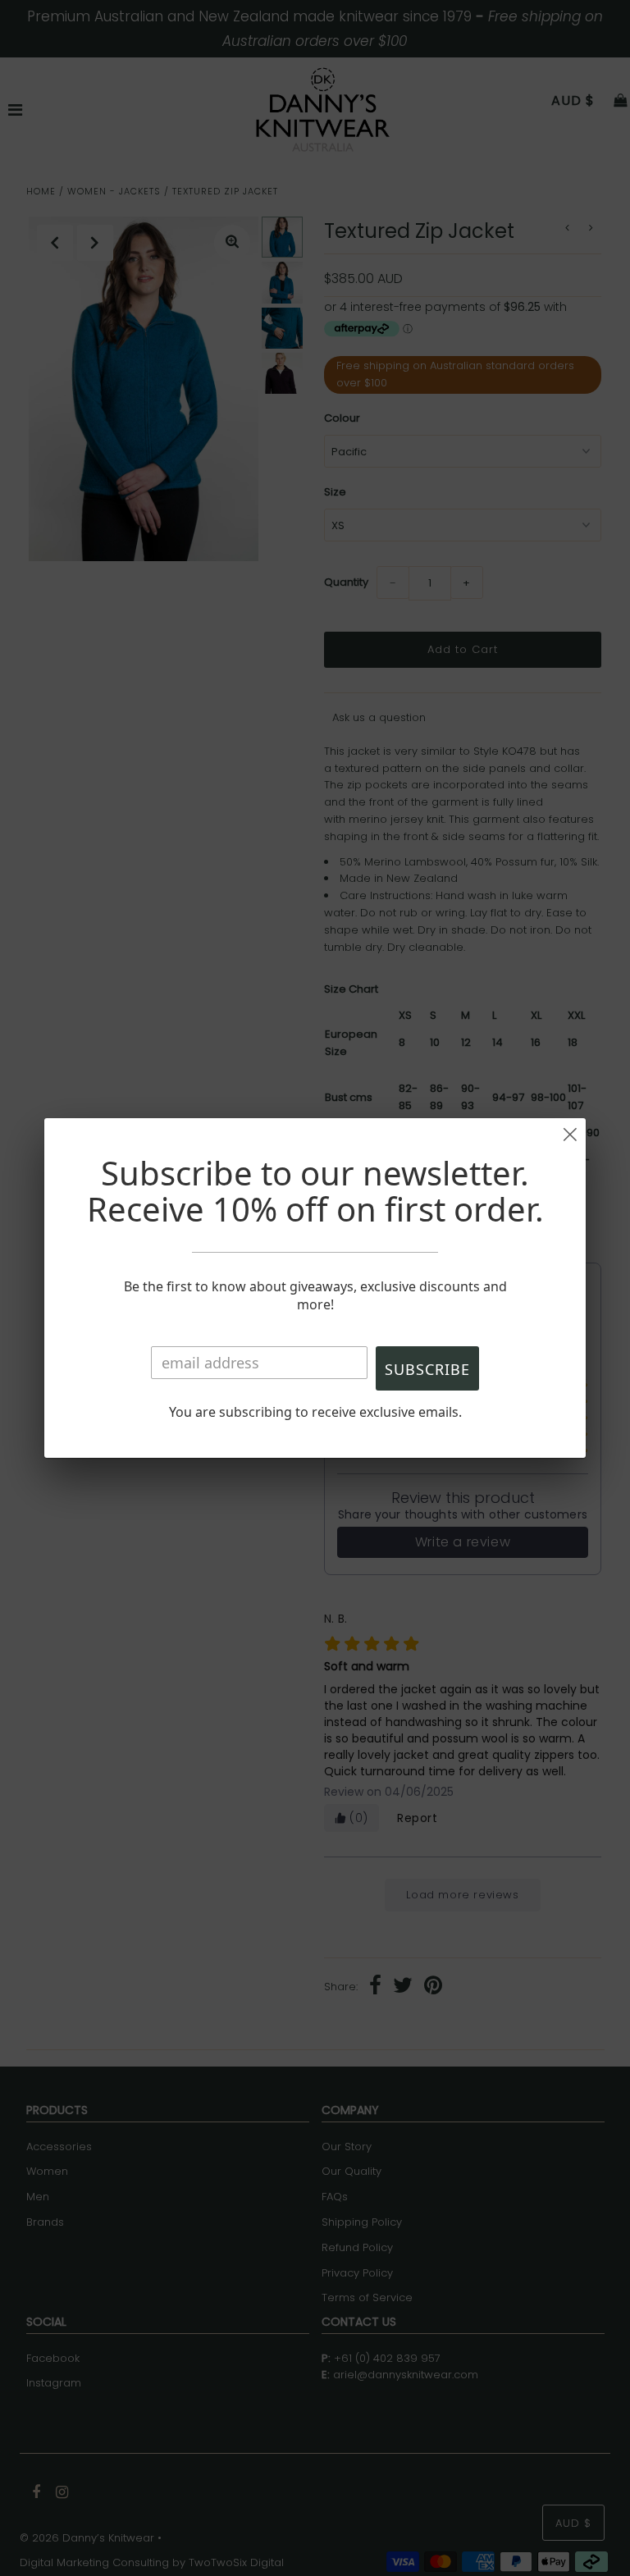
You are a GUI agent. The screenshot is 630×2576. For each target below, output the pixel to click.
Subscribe (427, 1369)
